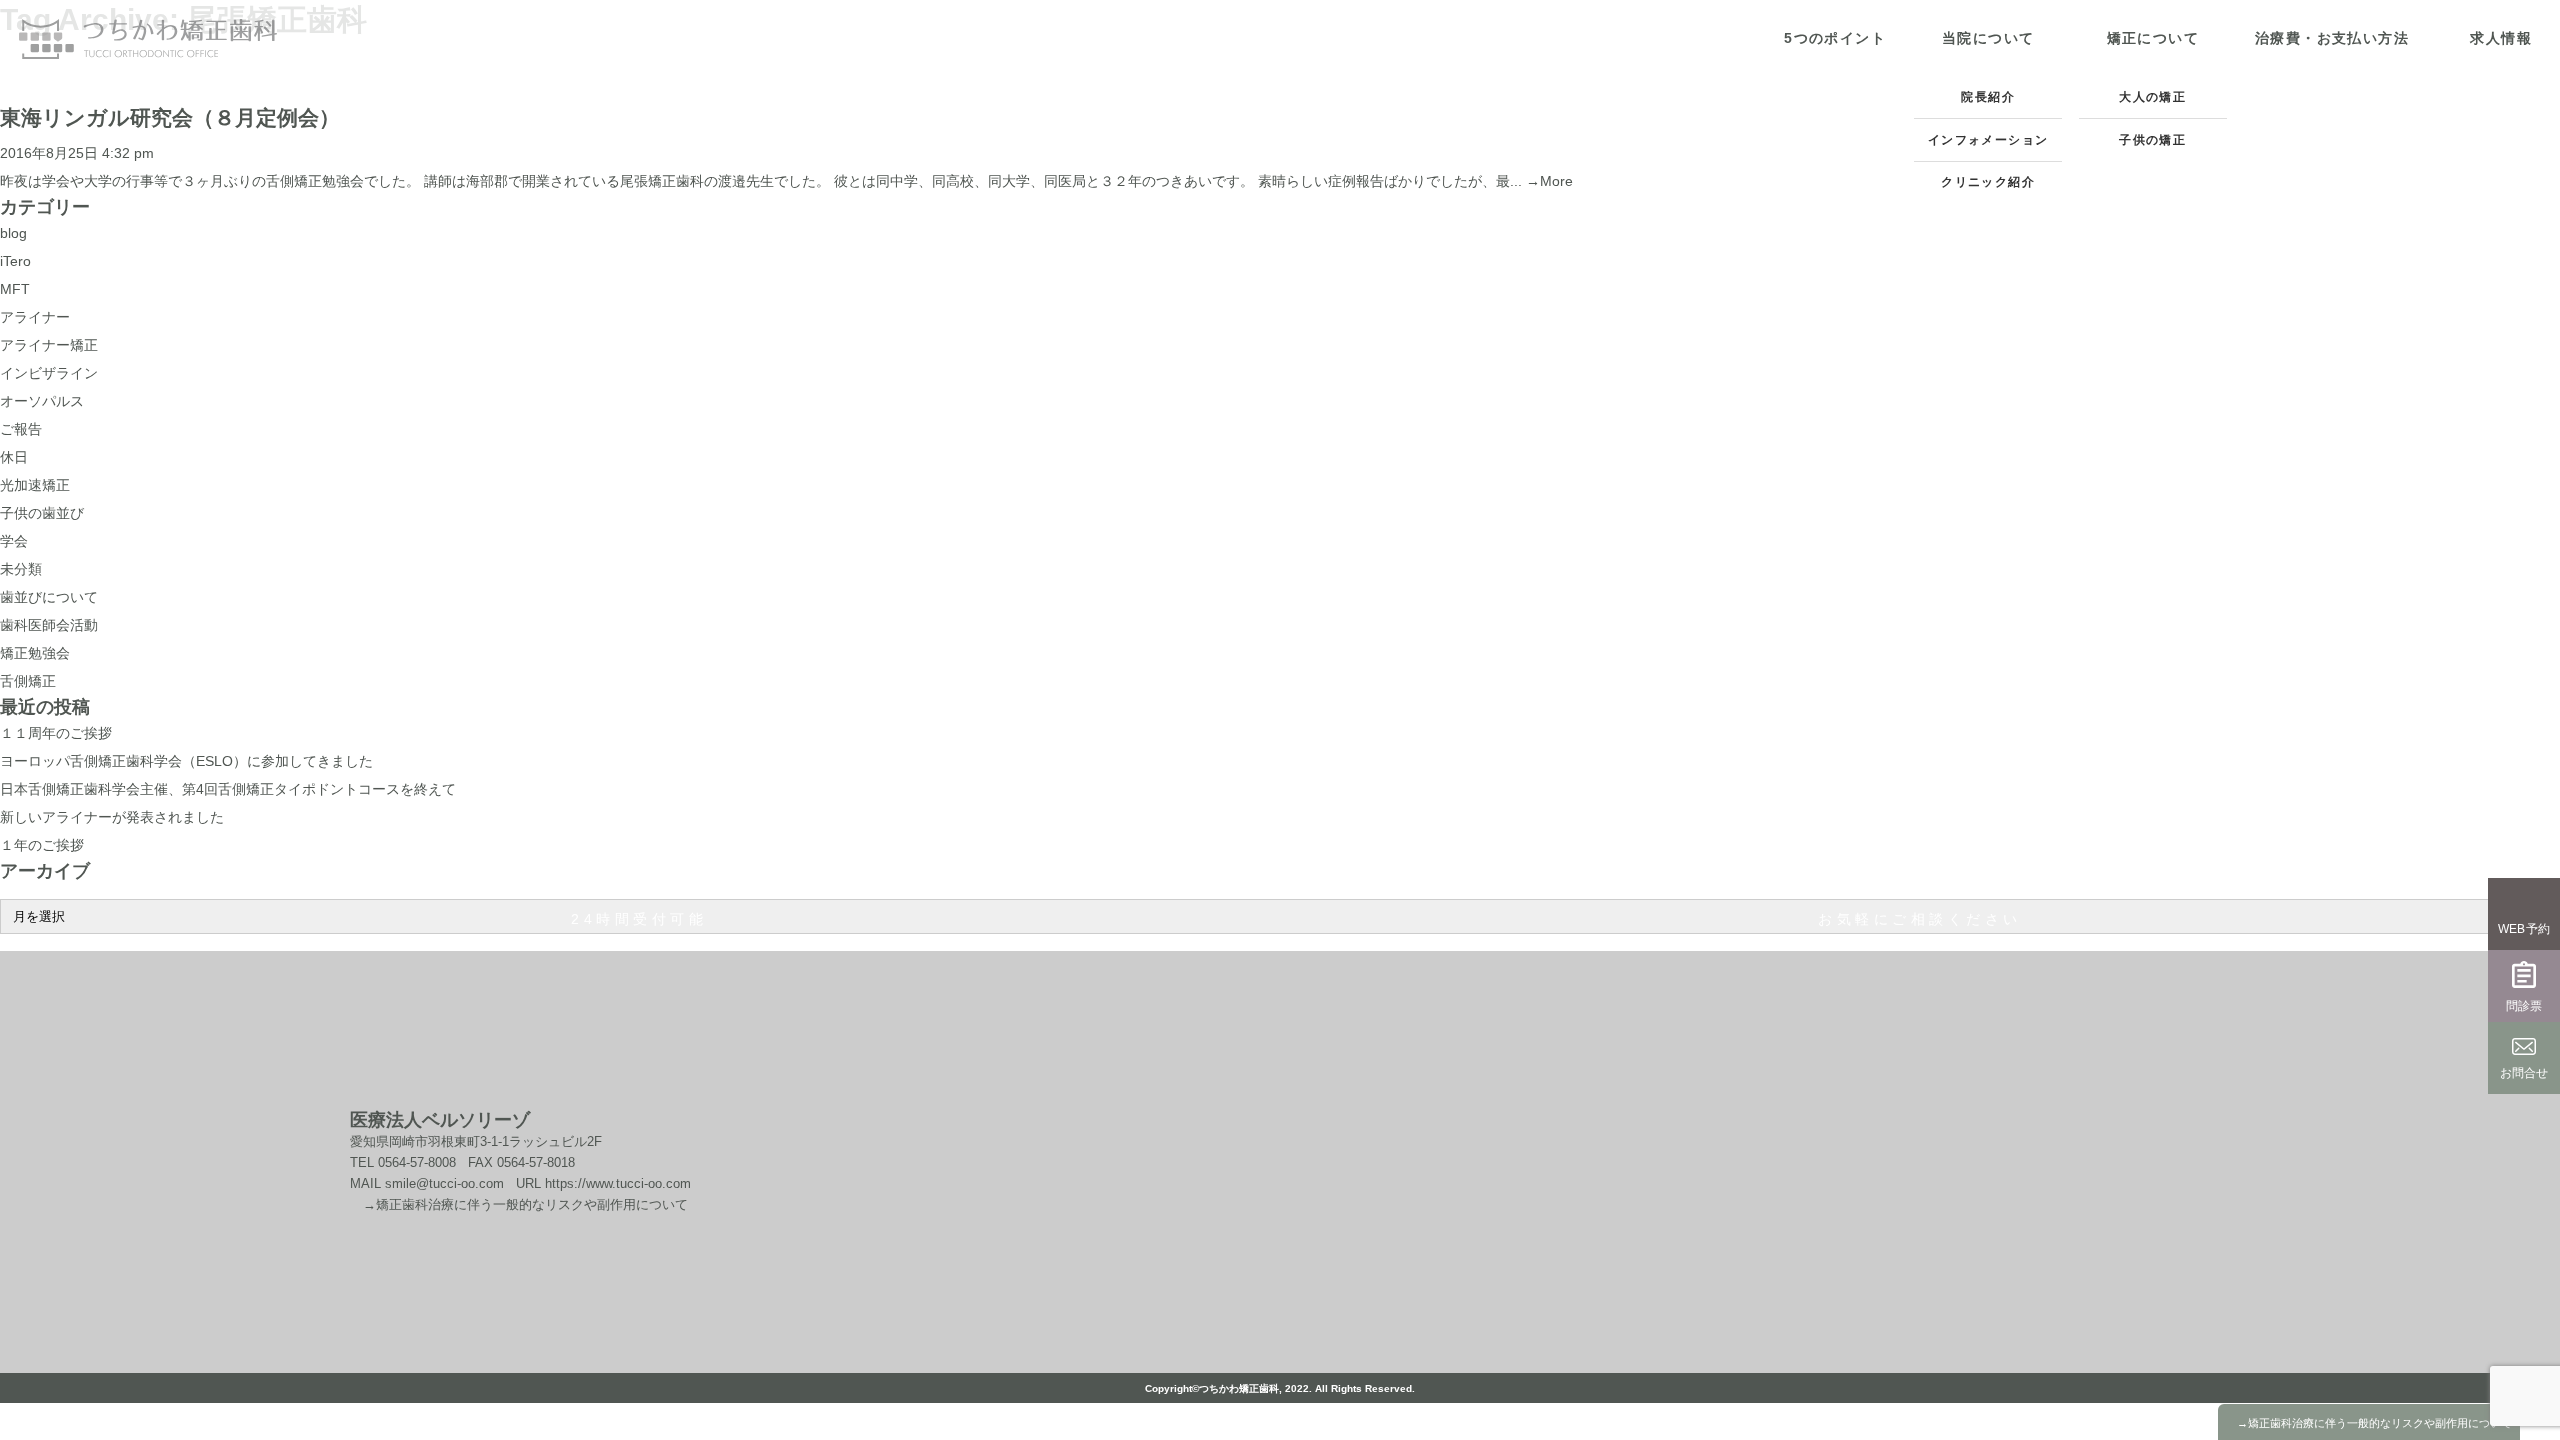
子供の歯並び (42, 513)
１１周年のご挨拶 (56, 733)
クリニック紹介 (1988, 182)
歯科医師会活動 (49, 625)
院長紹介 (1988, 97)
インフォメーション (1988, 140)
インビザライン (49, 373)
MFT (15, 289)
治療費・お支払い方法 (2332, 38)
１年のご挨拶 (42, 845)
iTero (15, 261)
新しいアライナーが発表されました (112, 817)
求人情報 (2501, 38)
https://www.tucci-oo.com (616, 1183)
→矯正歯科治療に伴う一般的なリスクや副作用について (519, 1204)
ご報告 (21, 429)
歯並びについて (49, 597)
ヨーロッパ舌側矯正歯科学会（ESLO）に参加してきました (186, 761)
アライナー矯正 (49, 345)
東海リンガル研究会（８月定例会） (170, 117)
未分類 (21, 569)
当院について (1988, 38)
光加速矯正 (35, 485)
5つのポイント (1835, 38)
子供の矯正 (2152, 140)
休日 (14, 457)
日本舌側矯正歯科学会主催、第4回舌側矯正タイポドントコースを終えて (228, 789)
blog (13, 233)
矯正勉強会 (35, 653)
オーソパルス (42, 401)
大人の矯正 (2152, 97)
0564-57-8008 (417, 1162)
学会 (14, 541)
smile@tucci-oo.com (444, 1183)
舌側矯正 (28, 681)
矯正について (2153, 38)
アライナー (35, 317)
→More (1549, 181)
